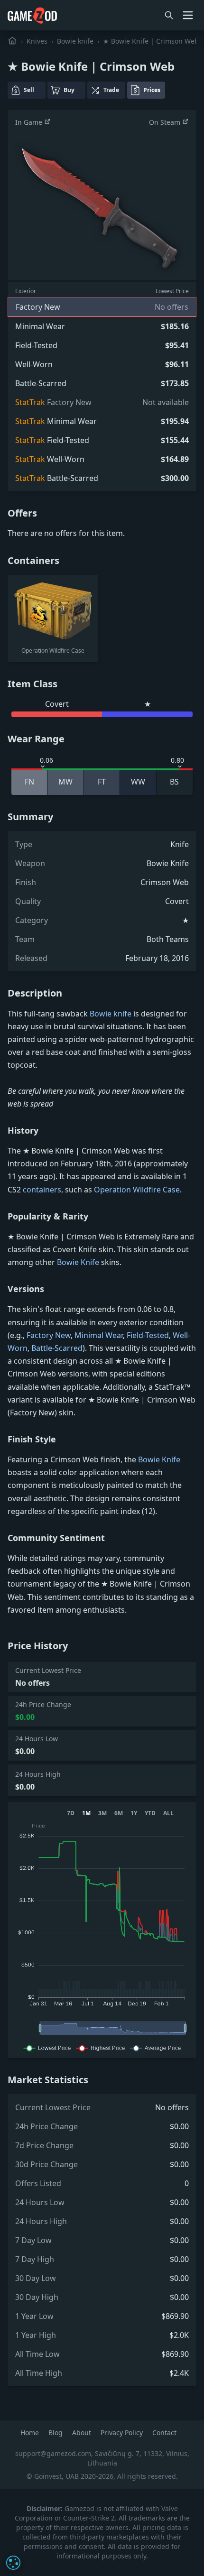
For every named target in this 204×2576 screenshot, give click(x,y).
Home (31, 2433)
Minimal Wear (99, 1335)
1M (86, 1813)
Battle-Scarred (57, 1348)
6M (119, 1813)
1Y (134, 1813)
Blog (56, 2433)
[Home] (12, 41)
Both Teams (168, 939)
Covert (177, 901)
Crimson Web (165, 882)
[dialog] (13, 2563)
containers (42, 1190)
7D (71, 1813)
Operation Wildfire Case (137, 1190)
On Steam (166, 122)
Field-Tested (148, 1335)
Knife (180, 844)
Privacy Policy (123, 2433)
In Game (30, 122)
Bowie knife (75, 41)
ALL (168, 1813)
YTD (150, 1813)
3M (102, 1813)
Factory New (49, 1335)
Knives (37, 41)
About (83, 2433)
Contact (164, 2433)
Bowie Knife (168, 863)
